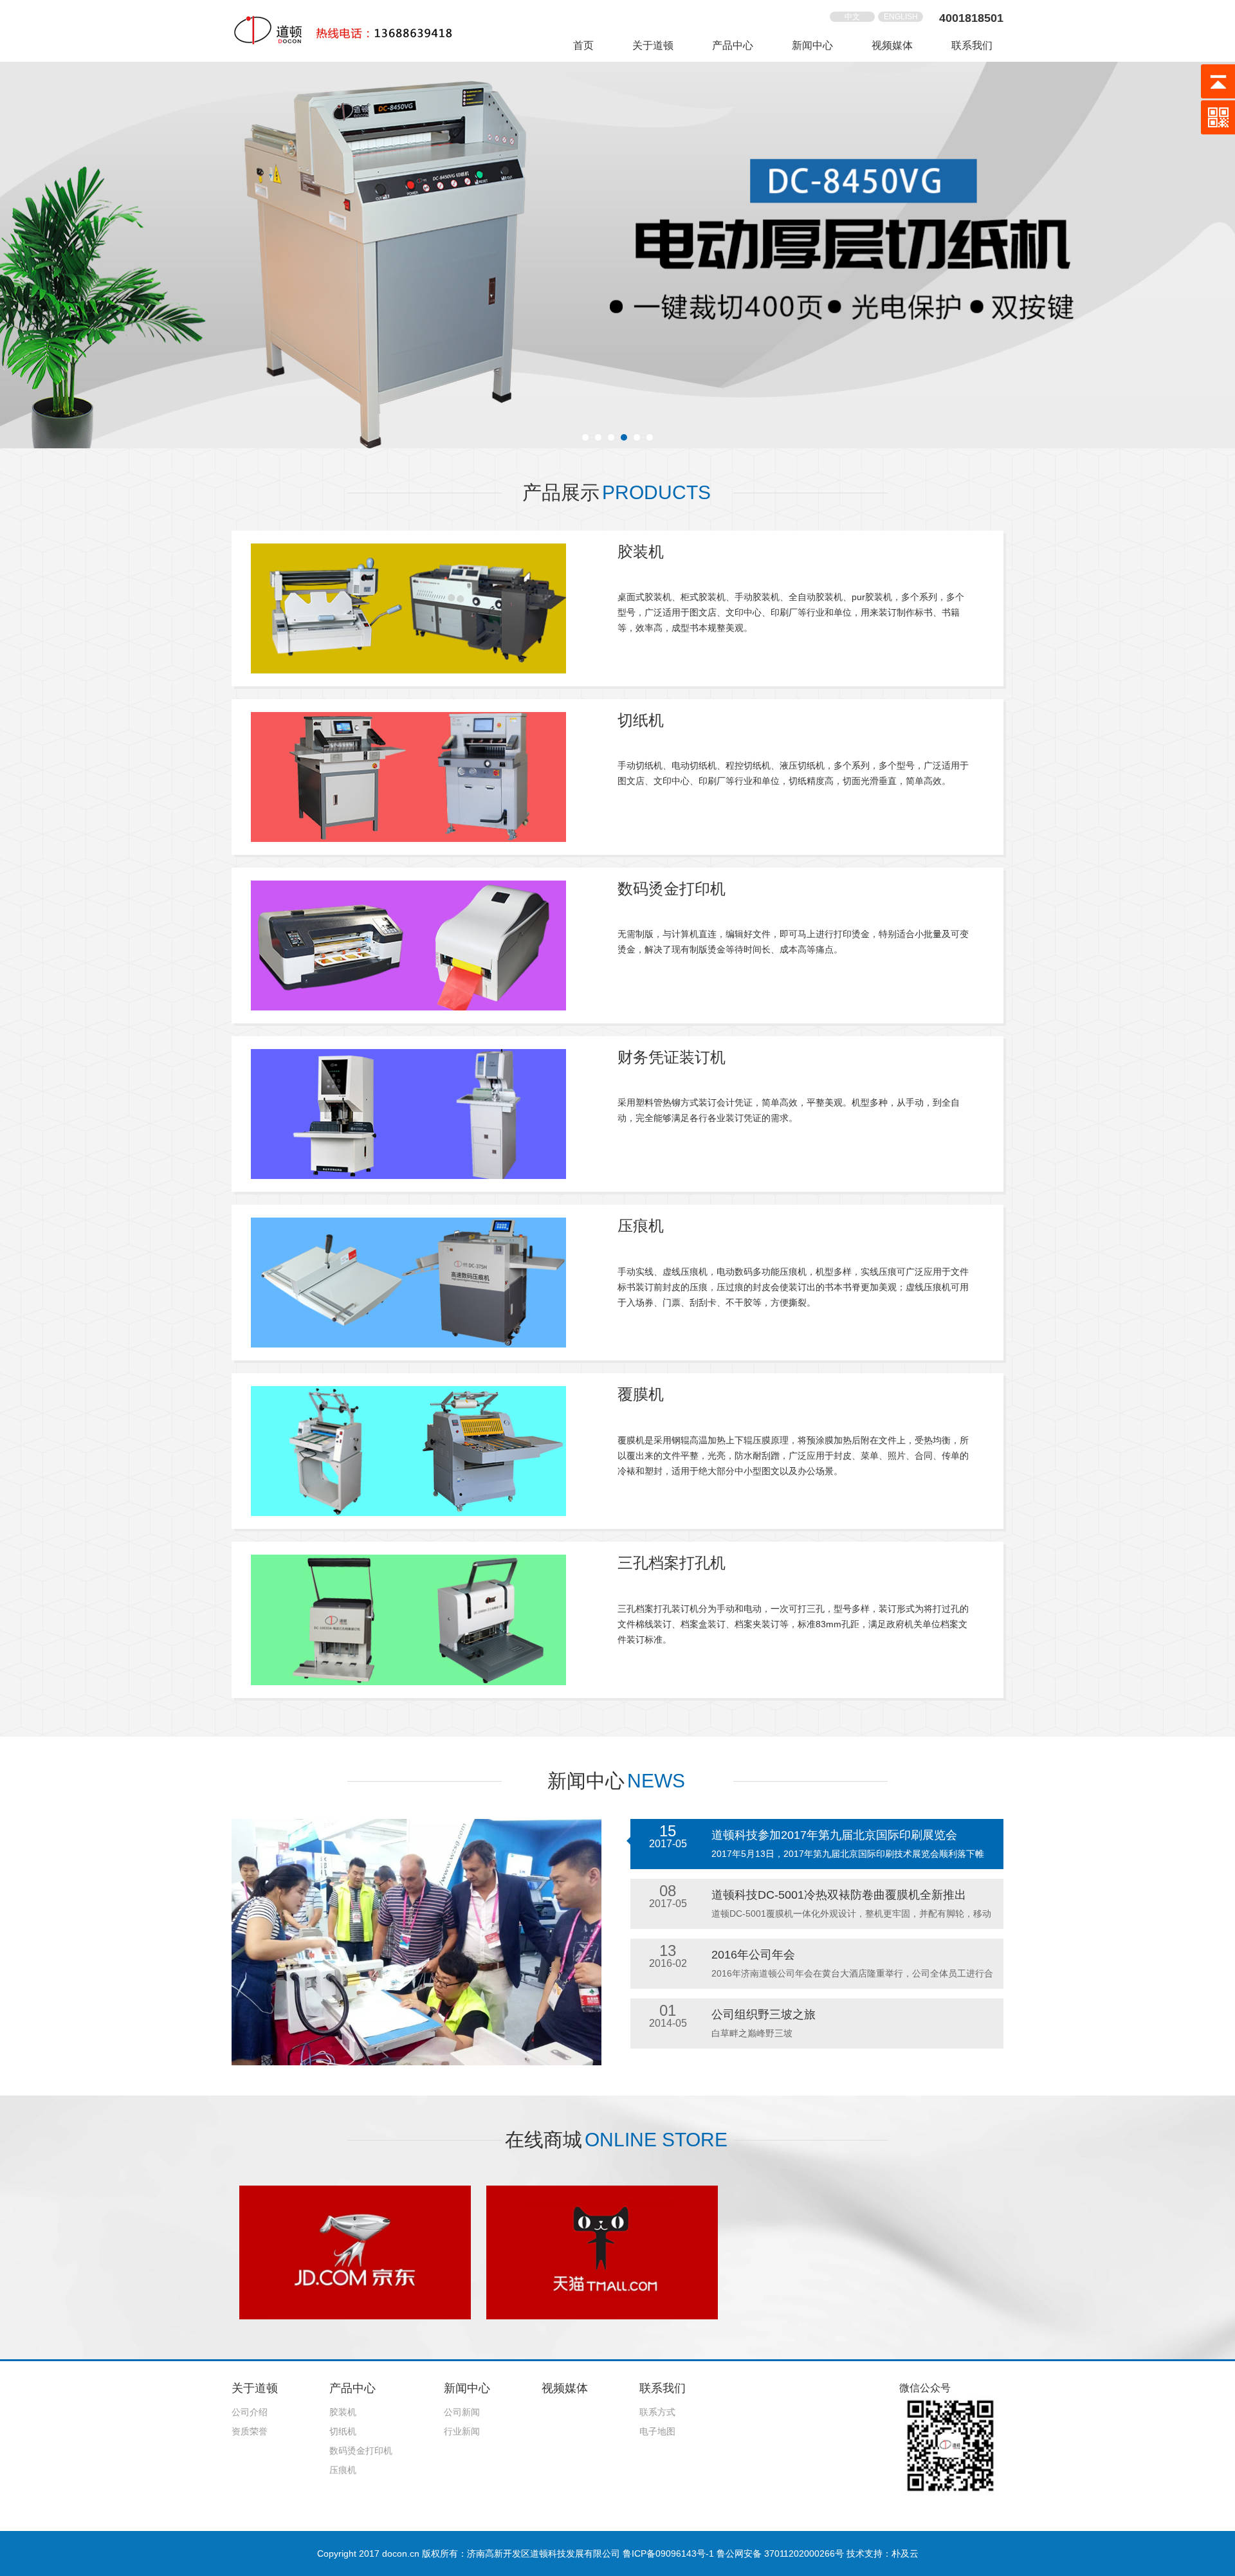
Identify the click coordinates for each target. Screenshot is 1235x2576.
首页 (583, 45)
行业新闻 (462, 2431)
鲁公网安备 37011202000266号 (780, 2553)
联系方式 (657, 2412)
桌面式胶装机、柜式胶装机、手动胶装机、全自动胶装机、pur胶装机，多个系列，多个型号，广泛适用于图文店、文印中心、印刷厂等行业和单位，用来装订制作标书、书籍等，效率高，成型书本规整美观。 (791, 612)
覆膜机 (641, 1394)
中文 (852, 17)
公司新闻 (462, 2412)
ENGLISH (901, 17)
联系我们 (972, 45)
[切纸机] (408, 776)
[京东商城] (355, 2251)
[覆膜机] (408, 1450)
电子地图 (657, 2431)
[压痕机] (408, 1282)
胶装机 (641, 552)
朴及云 (905, 2553)
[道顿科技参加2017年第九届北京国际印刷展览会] (416, 1942)
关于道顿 (653, 45)
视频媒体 (892, 45)
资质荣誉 (250, 2431)
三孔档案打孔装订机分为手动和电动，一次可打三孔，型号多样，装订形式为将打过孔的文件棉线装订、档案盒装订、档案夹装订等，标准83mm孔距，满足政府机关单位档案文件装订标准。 (793, 1624)
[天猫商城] (602, 2251)
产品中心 (733, 45)
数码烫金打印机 (672, 889)
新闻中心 (812, 45)
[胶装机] (408, 607)
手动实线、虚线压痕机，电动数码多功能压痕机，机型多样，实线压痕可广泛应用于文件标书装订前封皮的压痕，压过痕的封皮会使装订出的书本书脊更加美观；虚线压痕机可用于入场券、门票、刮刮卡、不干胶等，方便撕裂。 (793, 1287)
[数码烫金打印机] (408, 945)
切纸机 (641, 720)
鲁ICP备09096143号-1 (668, 2553)
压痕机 (641, 1226)
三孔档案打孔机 (672, 1563)
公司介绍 (250, 2412)
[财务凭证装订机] (408, 1113)
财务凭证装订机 (672, 1057)
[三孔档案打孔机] (408, 1619)
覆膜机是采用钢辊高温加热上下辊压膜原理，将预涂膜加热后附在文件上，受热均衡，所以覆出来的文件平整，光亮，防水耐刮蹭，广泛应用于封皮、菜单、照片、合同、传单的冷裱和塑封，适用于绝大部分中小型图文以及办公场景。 (793, 1456)
